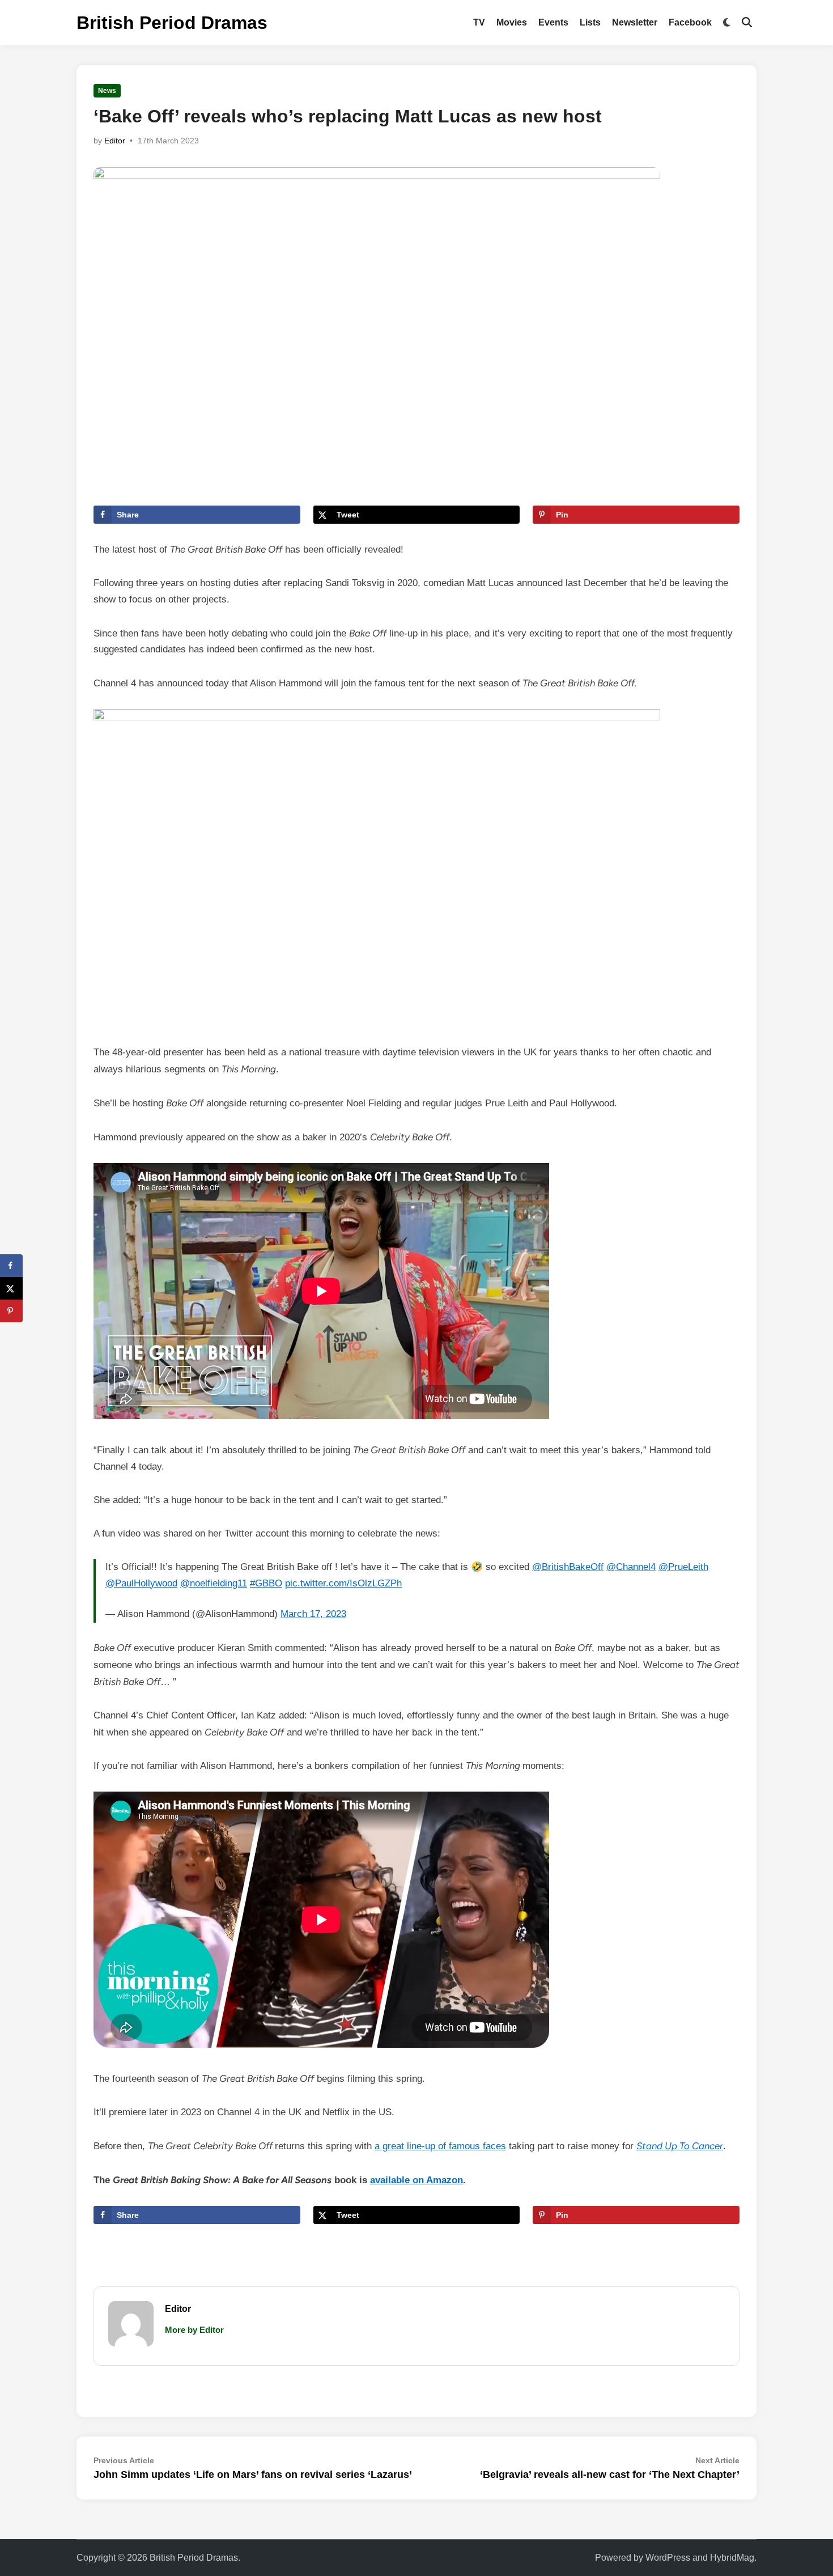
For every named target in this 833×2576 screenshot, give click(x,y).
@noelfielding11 (214, 1583)
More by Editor (194, 2330)
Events (553, 22)
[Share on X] (11, 1288)
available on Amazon (416, 2180)
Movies (512, 22)
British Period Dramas (172, 23)
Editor (115, 141)
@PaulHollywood (141, 1583)
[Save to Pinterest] (11, 1311)
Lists (590, 22)
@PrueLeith (683, 1567)
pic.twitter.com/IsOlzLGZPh (343, 1583)
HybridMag (732, 2558)
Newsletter (635, 22)
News (107, 91)
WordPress (668, 2558)
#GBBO (266, 1583)
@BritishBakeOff (568, 1567)
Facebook (690, 22)
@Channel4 (631, 1567)
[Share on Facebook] (11, 1266)
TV (479, 22)
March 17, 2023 (313, 1614)
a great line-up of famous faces (440, 2146)
